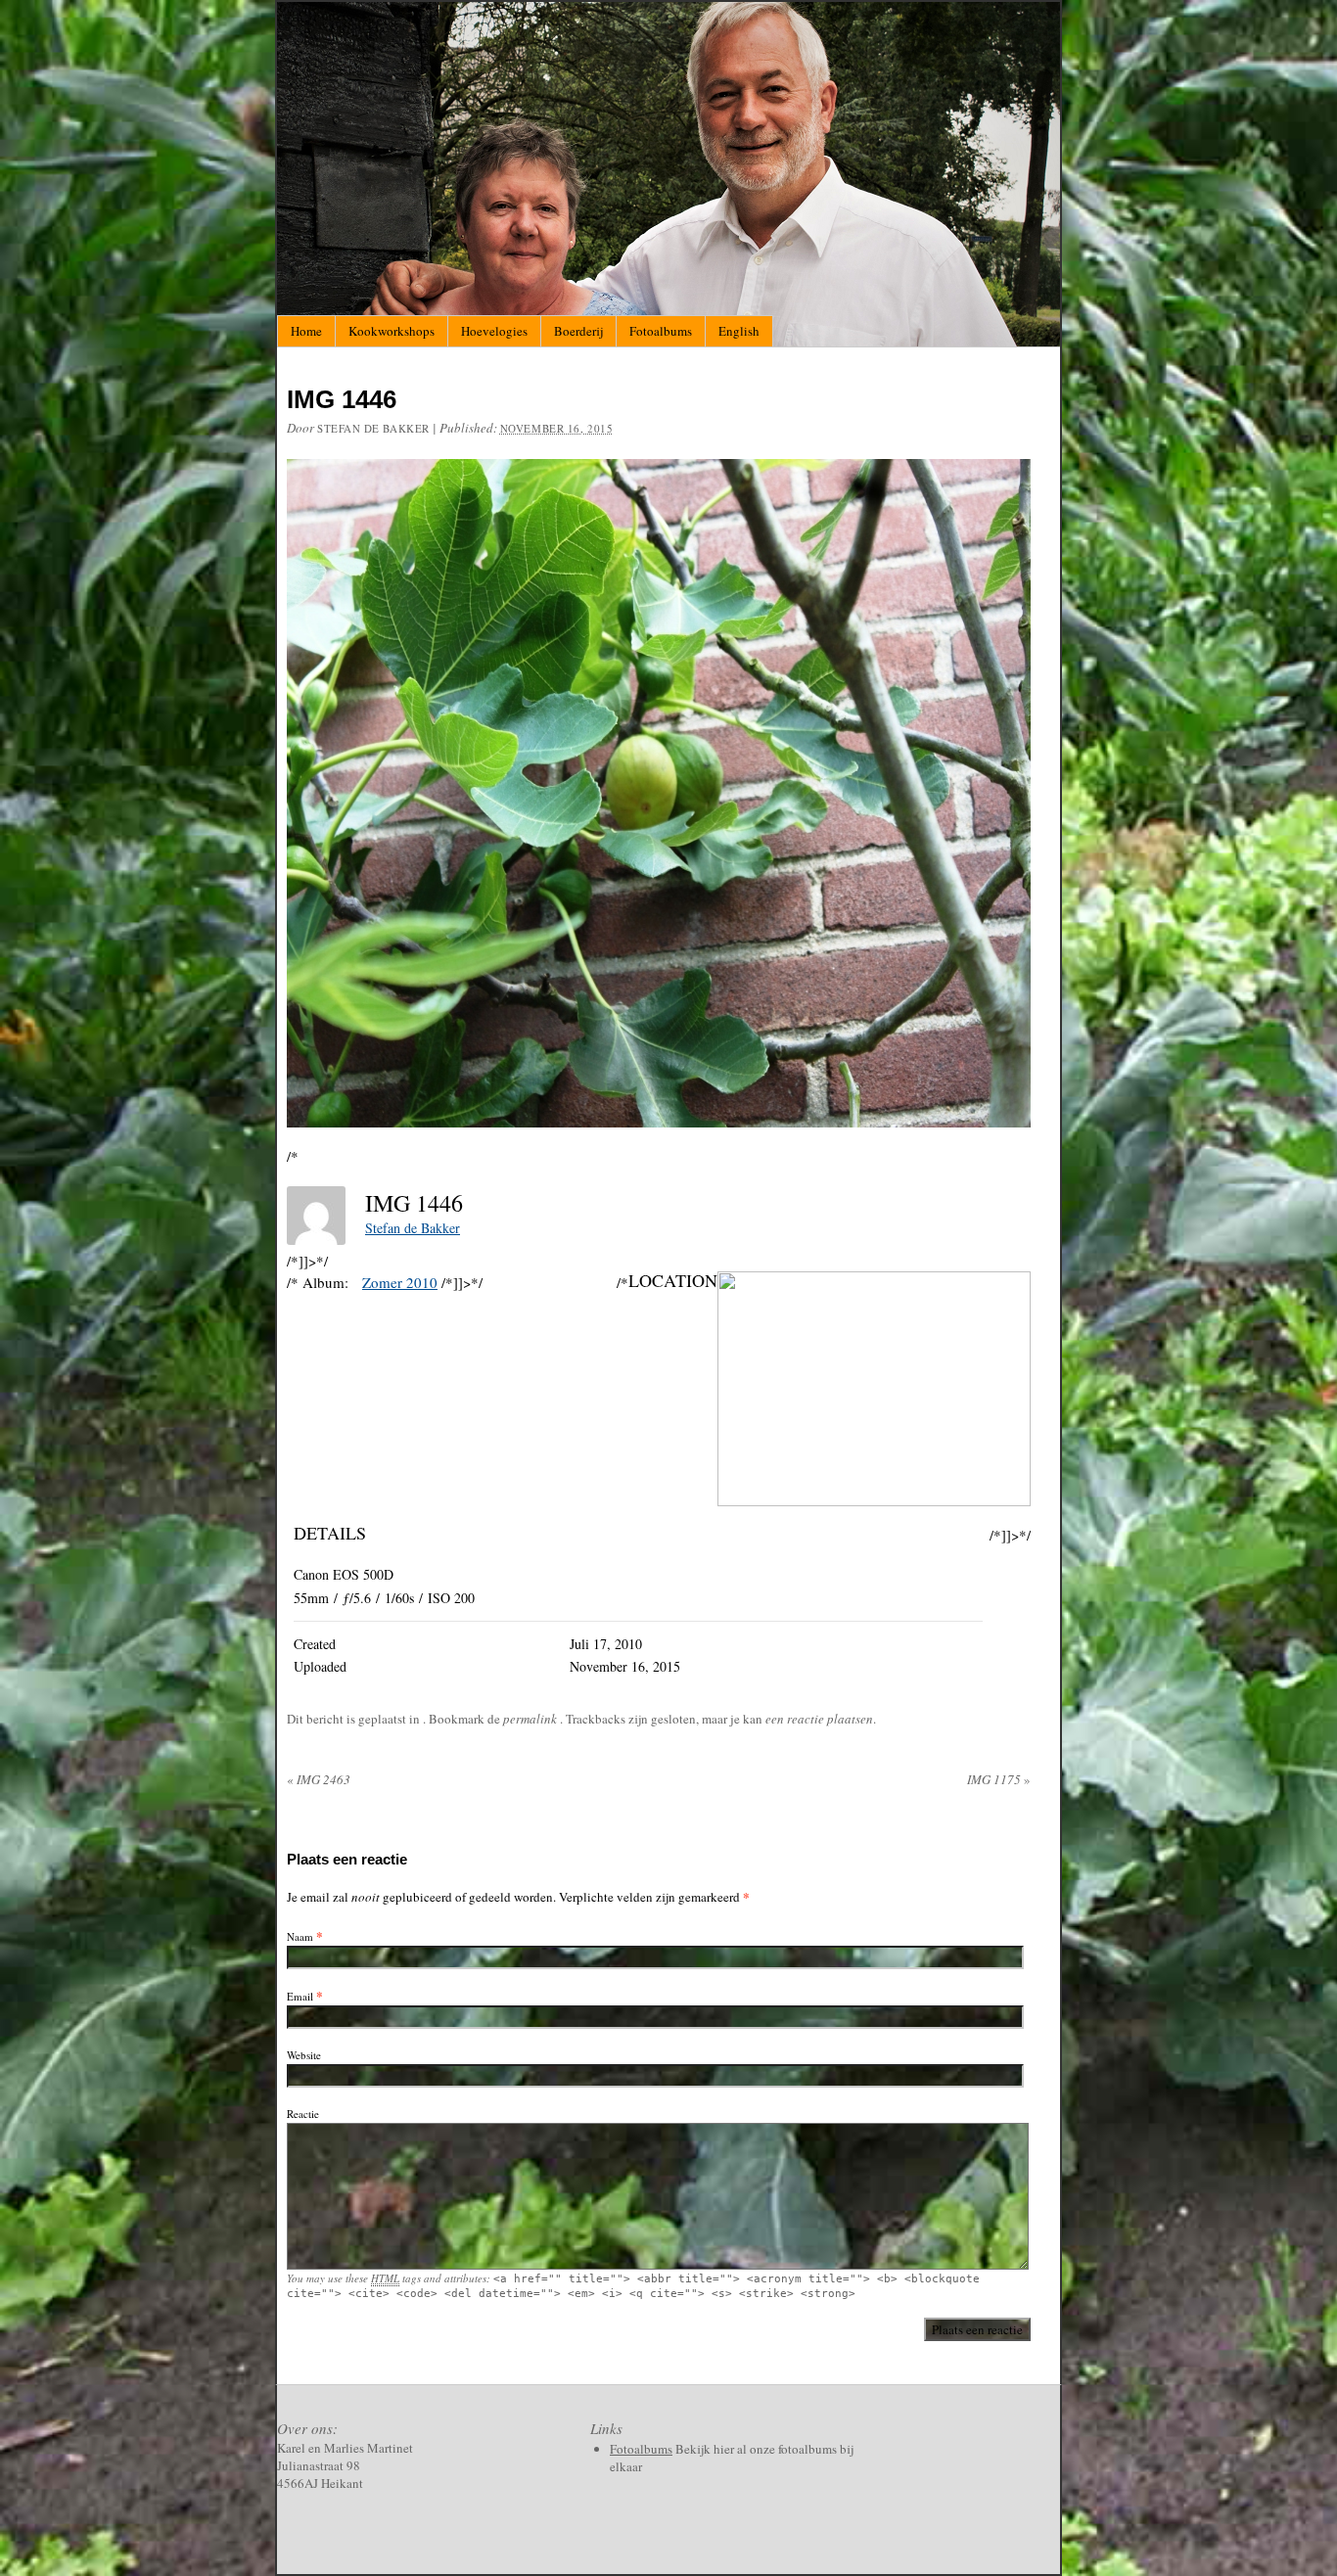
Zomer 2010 (400, 1282)
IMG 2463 (319, 1779)
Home (306, 331)
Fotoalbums (661, 331)
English (739, 331)
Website (304, 2055)
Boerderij (578, 331)
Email (300, 1996)
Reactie (303, 2114)
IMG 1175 (999, 1779)
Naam (300, 1936)
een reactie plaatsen (819, 1719)
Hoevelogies (494, 331)
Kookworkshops (392, 331)
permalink (531, 1719)
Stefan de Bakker (373, 428)
